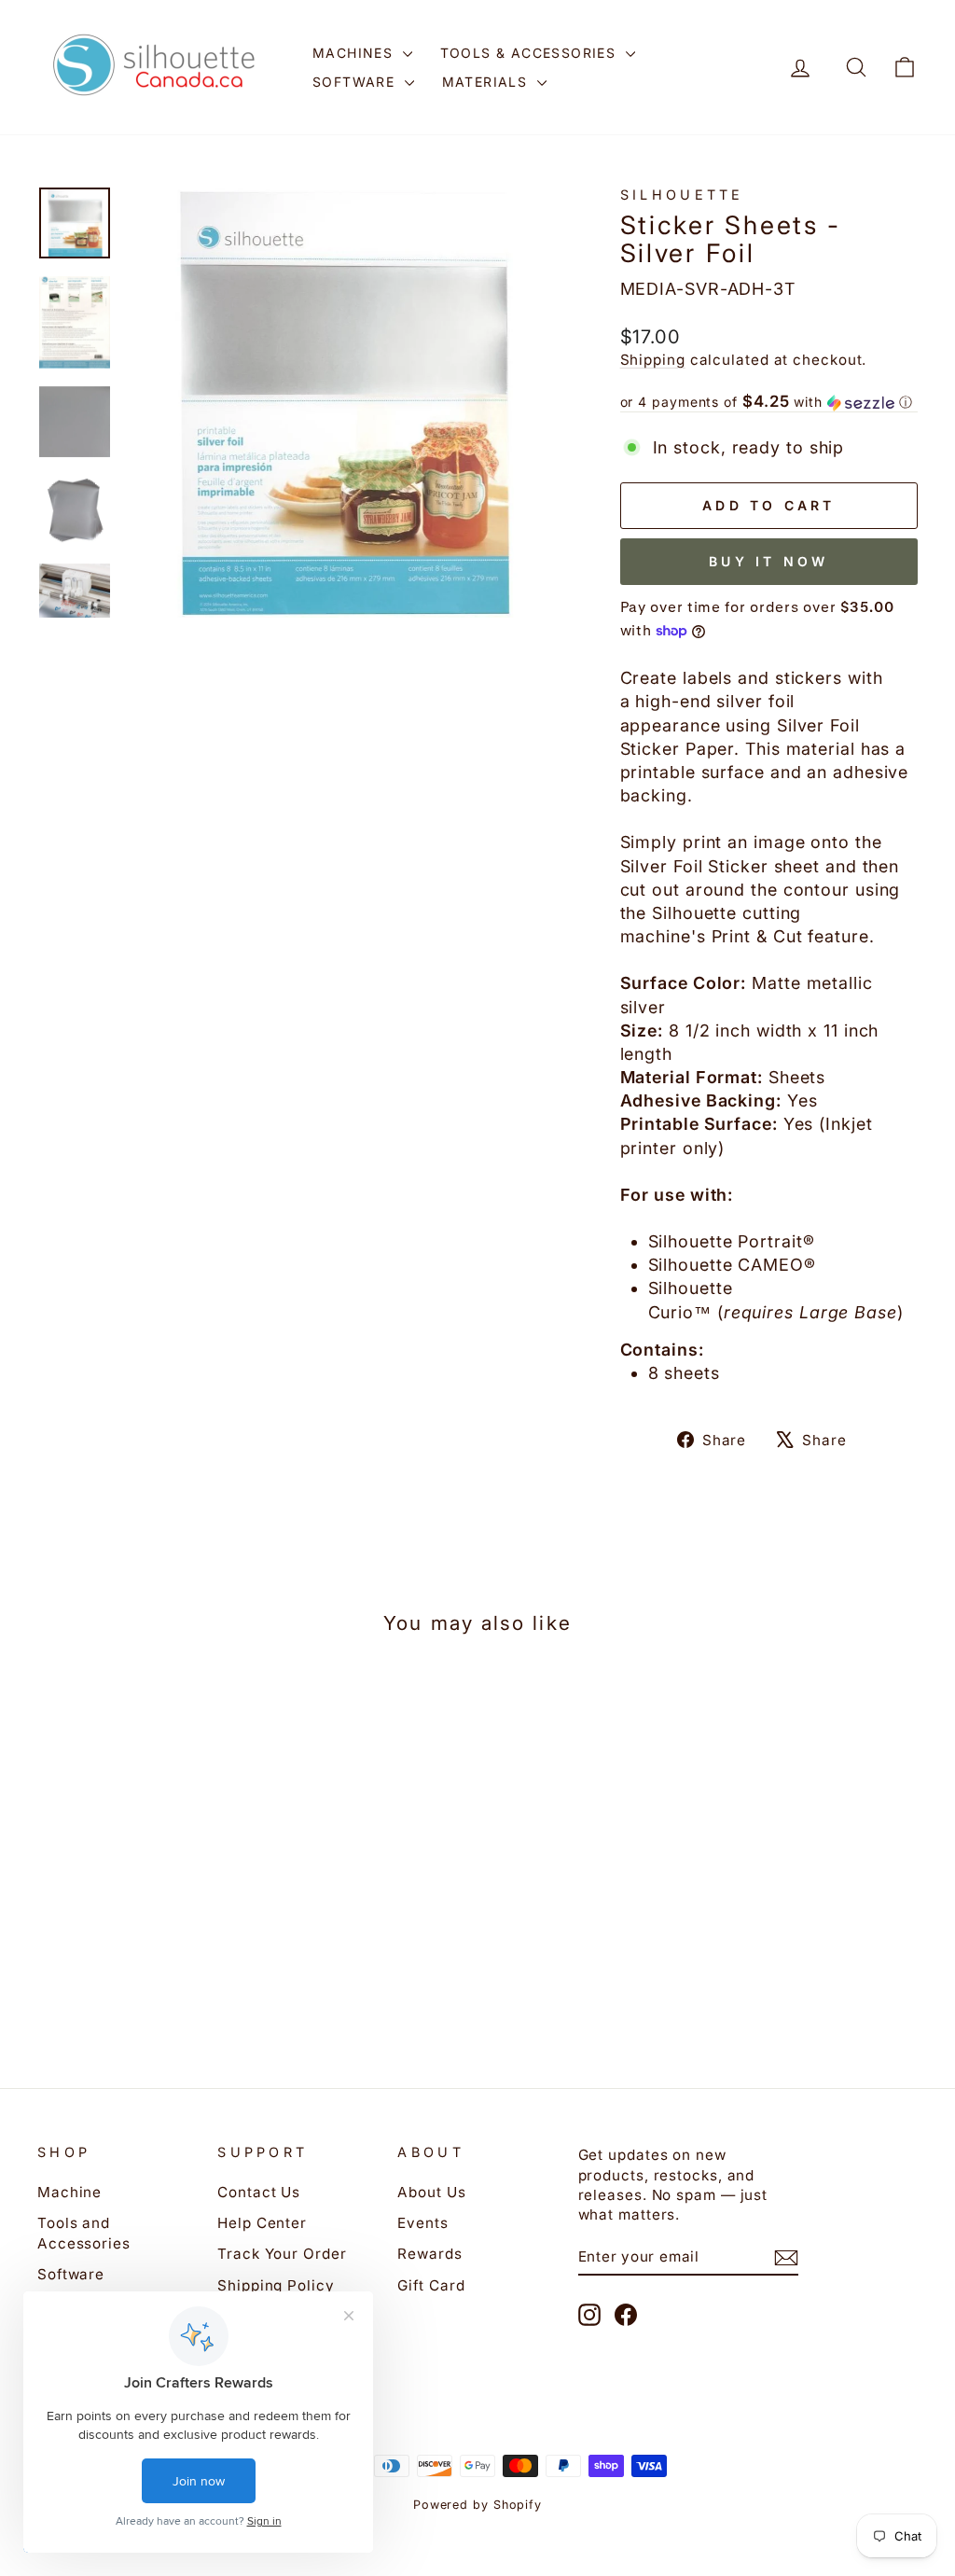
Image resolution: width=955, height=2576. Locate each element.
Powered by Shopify (477, 2505)
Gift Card (431, 2285)
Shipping (653, 360)
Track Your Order (282, 2254)
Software (356, 82)
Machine (69, 2192)
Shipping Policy (276, 2285)
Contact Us (259, 2192)
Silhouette (682, 195)
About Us (431, 2192)
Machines (355, 53)
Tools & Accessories (531, 53)
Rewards (429, 2254)
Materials (487, 82)
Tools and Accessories (84, 2233)
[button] (769, 402)
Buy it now (768, 561)
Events (422, 2223)
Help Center (262, 2223)
